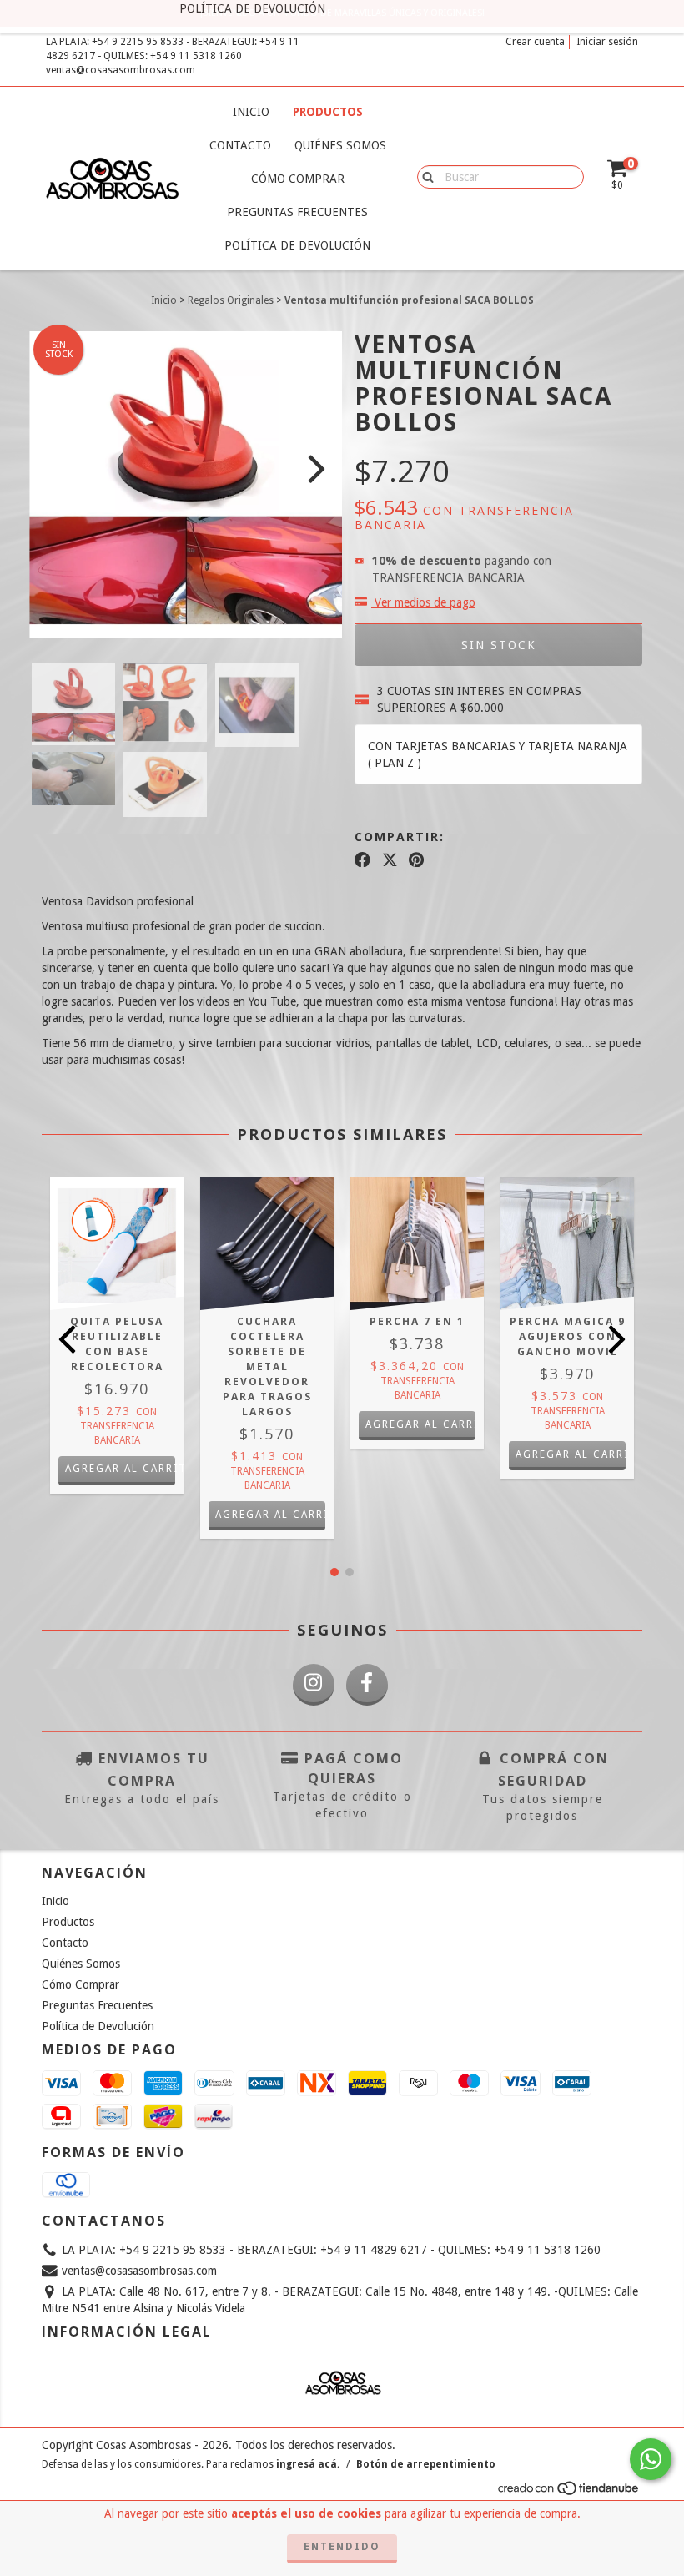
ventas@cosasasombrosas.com (121, 70)
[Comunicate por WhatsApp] (651, 2459)
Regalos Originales (231, 300)
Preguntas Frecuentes (297, 212)
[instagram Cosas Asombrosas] (314, 1685)
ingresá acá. (308, 2464)
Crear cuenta (535, 42)
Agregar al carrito (120, 1469)
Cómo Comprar (298, 179)
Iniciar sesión (607, 42)
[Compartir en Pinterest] (416, 860)
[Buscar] (424, 176)
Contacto (240, 145)
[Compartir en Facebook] (362, 860)
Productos (328, 112)
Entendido (342, 2547)
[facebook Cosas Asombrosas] (367, 1685)
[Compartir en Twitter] (390, 860)
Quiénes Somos (340, 145)
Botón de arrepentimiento (426, 2464)
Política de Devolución (297, 245)
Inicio (251, 112)
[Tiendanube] (569, 2493)
